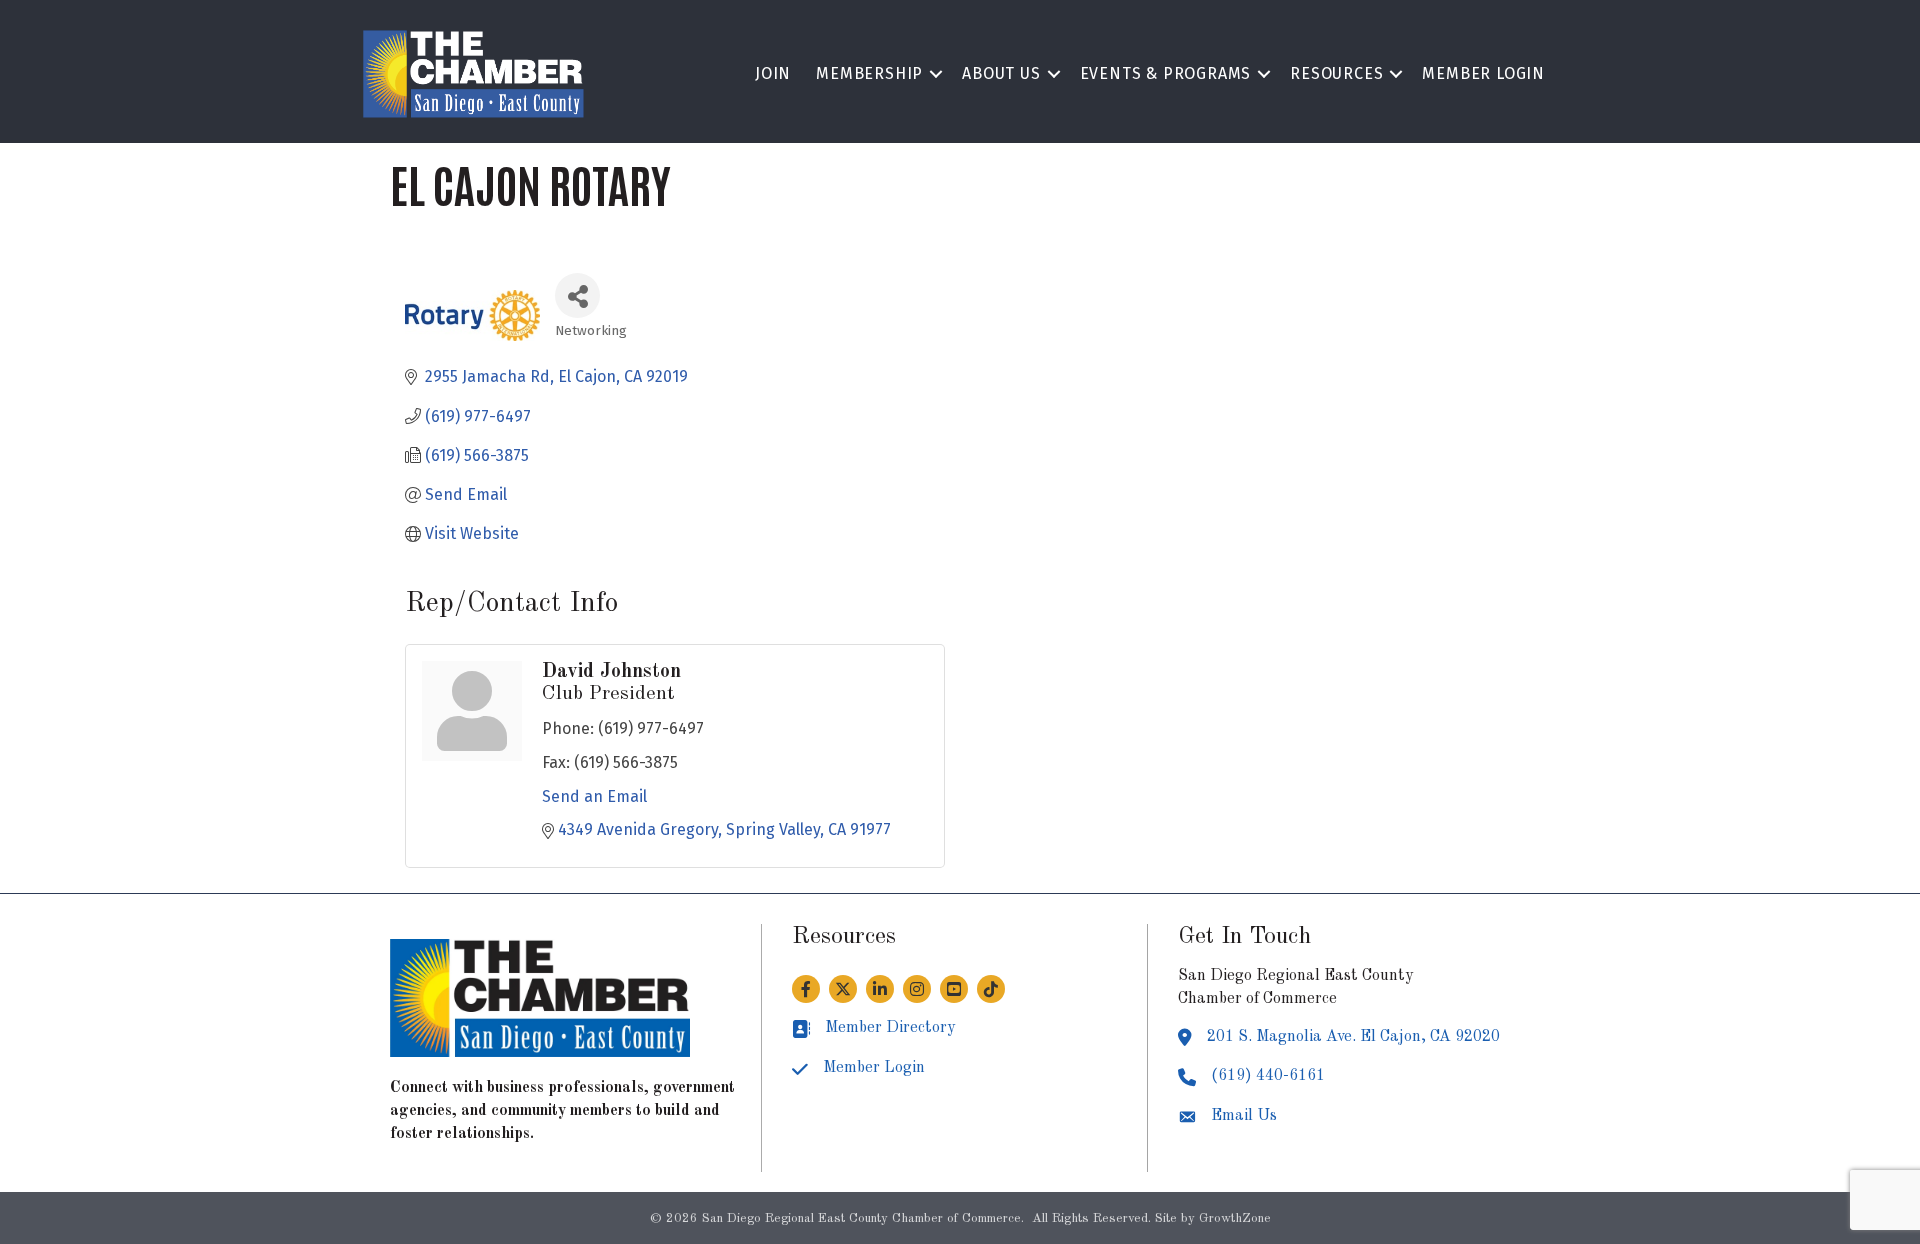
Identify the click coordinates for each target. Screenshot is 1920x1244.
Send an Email (594, 796)
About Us (1001, 73)
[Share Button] (577, 295)
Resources (1336, 73)
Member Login (1483, 73)
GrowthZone (1235, 1218)
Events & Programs (1166, 73)
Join (773, 73)
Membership (869, 73)
